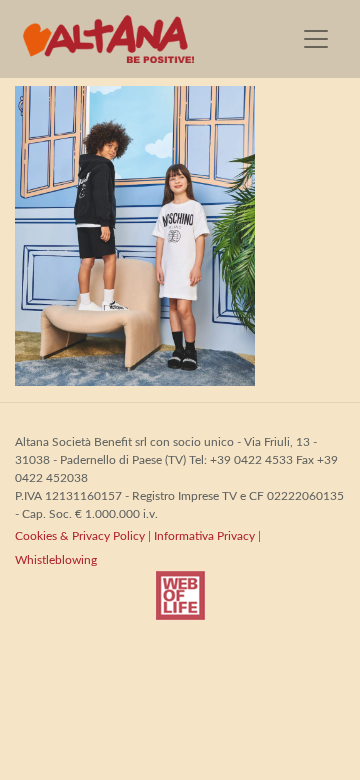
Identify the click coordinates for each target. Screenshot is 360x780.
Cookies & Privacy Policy (80, 536)
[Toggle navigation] (316, 39)
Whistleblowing (56, 560)
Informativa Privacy (204, 536)
